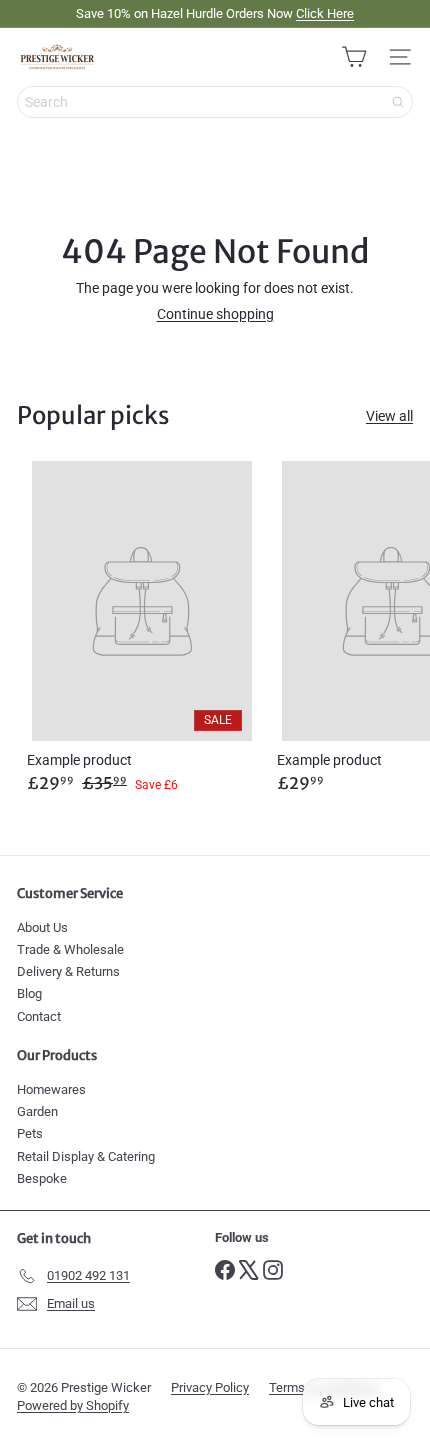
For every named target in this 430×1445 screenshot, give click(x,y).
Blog (29, 993)
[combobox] (215, 102)
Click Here (325, 13)
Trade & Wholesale (70, 949)
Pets (30, 1133)
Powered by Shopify (73, 1405)
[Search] (398, 102)
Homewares (51, 1089)
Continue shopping (215, 314)
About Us (42, 927)
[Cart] (354, 57)
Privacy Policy (210, 1387)
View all (389, 416)
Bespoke (42, 1178)
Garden (37, 1111)
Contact (39, 1016)
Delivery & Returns (68, 971)
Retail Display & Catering (86, 1156)
